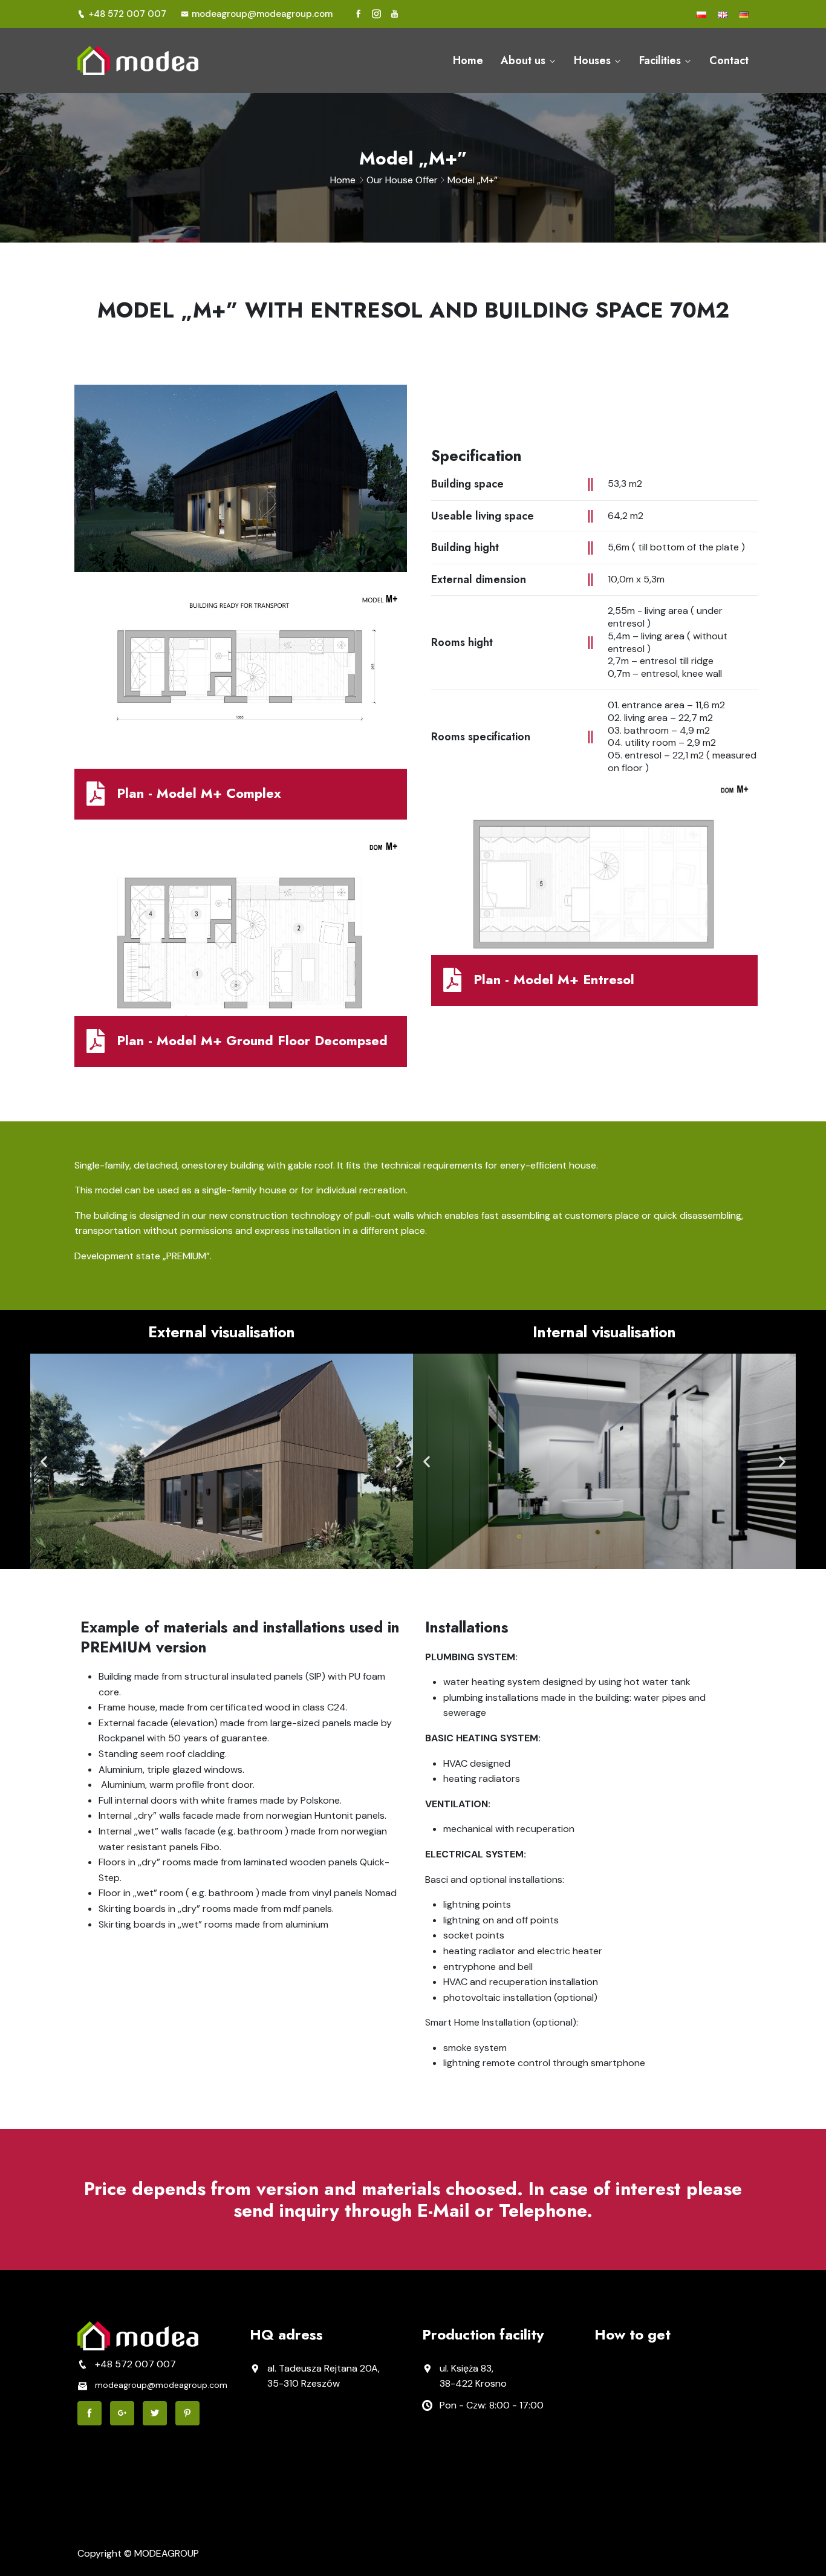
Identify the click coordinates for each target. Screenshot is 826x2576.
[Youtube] (395, 14)
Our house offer (402, 180)
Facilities (660, 60)
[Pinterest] (187, 2413)
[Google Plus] (122, 2413)
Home (468, 60)
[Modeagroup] (154, 60)
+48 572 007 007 (127, 14)
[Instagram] (376, 14)
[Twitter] (155, 2413)
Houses (592, 60)
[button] (44, 1462)
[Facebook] (358, 14)
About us (523, 60)
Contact (729, 60)
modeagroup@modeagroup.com (262, 14)
